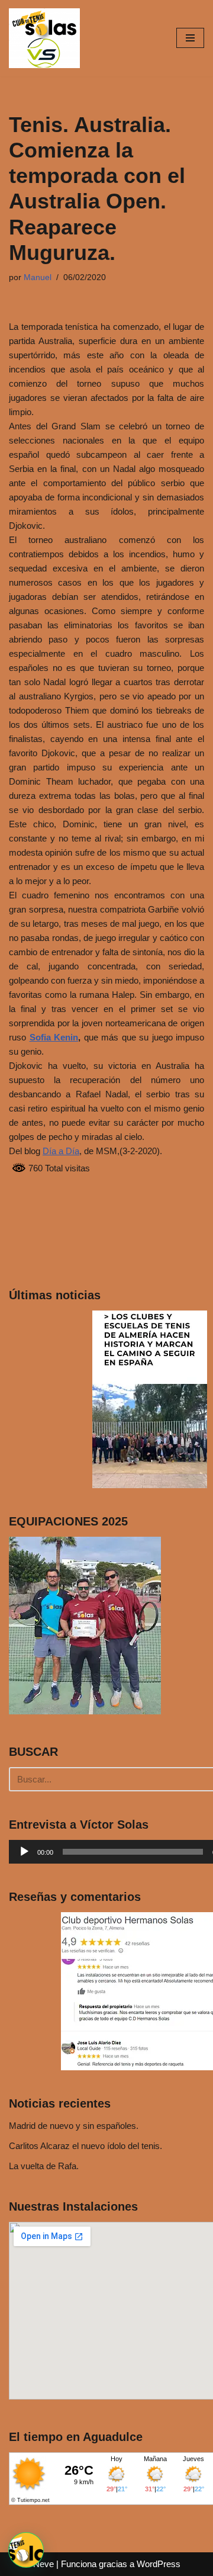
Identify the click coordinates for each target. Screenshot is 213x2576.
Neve (43, 2564)
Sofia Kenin (54, 1037)
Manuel (38, 277)
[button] (26, 2550)
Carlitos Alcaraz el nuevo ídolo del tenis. (85, 2146)
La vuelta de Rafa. (44, 2166)
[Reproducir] (24, 1852)
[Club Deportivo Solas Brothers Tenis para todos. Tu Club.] (44, 38)
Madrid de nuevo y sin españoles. (74, 2126)
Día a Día (61, 1151)
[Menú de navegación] (190, 38)
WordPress (159, 2564)
